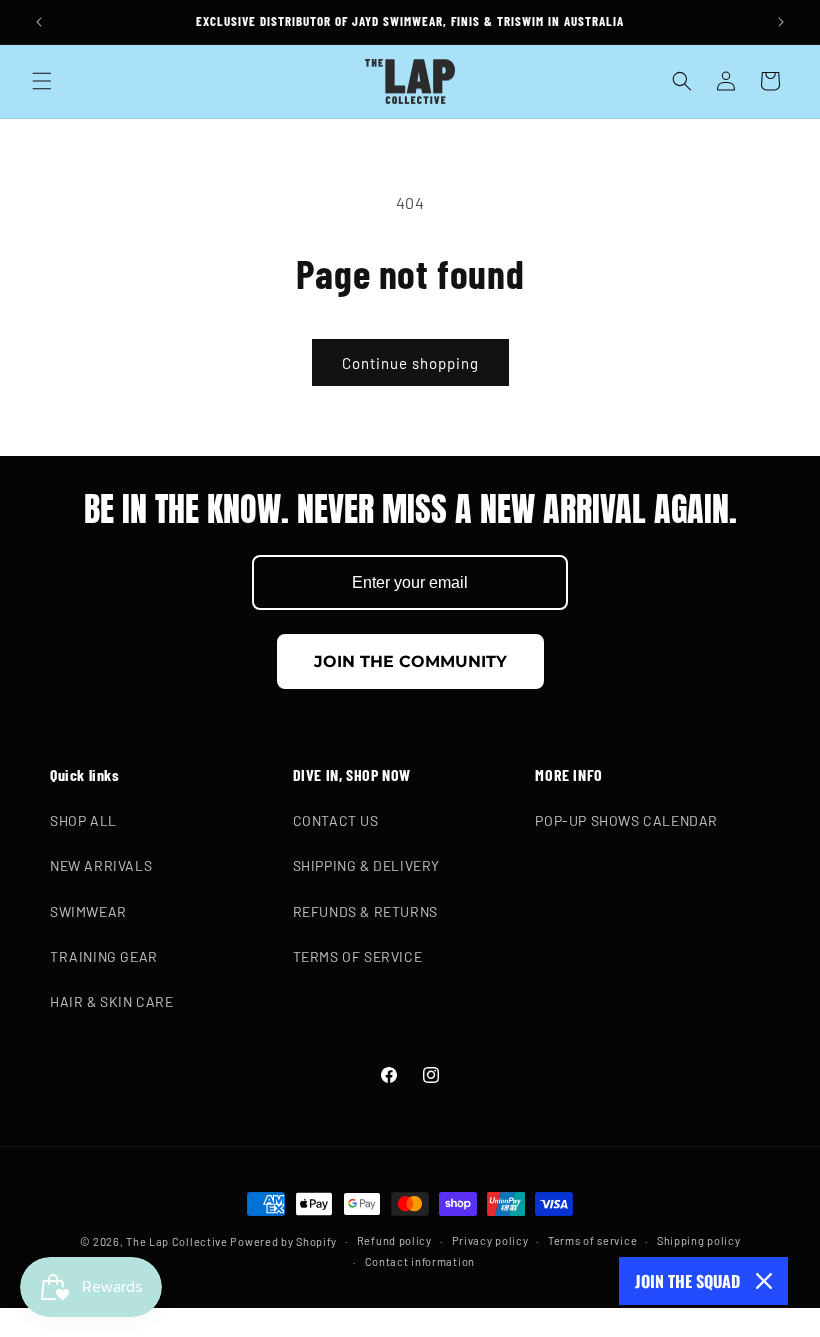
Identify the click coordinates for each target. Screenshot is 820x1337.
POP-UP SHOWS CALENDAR (626, 820)
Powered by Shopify (283, 1241)
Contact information (420, 1261)
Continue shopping (410, 363)
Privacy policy (490, 1240)
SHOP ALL (83, 820)
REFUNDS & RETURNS (365, 911)
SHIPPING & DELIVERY (366, 865)
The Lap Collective (177, 1241)
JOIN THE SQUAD (687, 1281)
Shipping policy (699, 1240)
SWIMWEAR (88, 911)
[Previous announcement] (39, 22)
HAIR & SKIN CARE (112, 1001)
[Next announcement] (781, 22)
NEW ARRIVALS (101, 865)
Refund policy (394, 1240)
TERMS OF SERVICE (358, 956)
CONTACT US (336, 820)
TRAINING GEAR (104, 956)
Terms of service (592, 1240)
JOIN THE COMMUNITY (410, 661)
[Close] (764, 1281)
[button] (42, 81)
